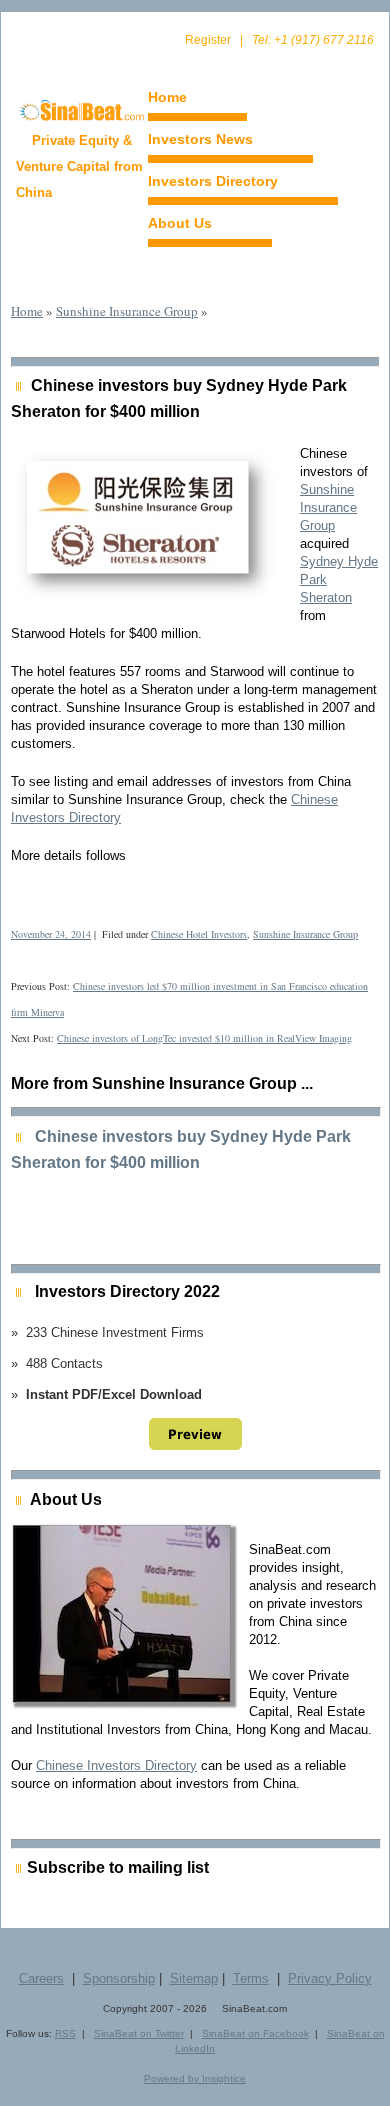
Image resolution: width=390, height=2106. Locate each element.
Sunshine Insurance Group (127, 311)
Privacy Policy (330, 1978)
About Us (180, 223)
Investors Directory (213, 181)
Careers (41, 1978)
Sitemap (194, 1978)
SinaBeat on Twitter (139, 2033)
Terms (251, 1978)
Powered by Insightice (195, 2078)
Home (167, 97)
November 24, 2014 (51, 934)
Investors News (200, 139)
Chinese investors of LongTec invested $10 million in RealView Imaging (204, 1038)
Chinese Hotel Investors (199, 934)
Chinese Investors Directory (116, 1765)
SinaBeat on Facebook (255, 2033)
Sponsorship (119, 1978)
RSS (65, 2033)
